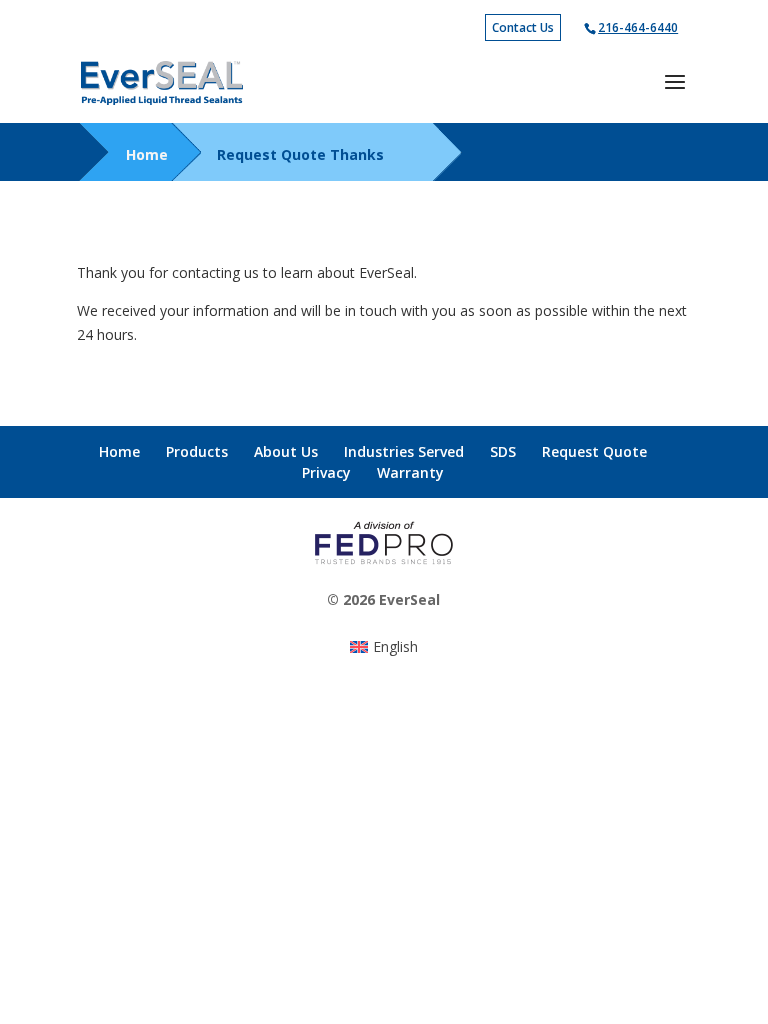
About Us (286, 451)
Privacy (326, 472)
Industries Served (404, 451)
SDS (503, 451)
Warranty (410, 472)
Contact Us (523, 27)
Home (147, 154)
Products (197, 451)
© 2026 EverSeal (383, 599)
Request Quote (594, 451)
